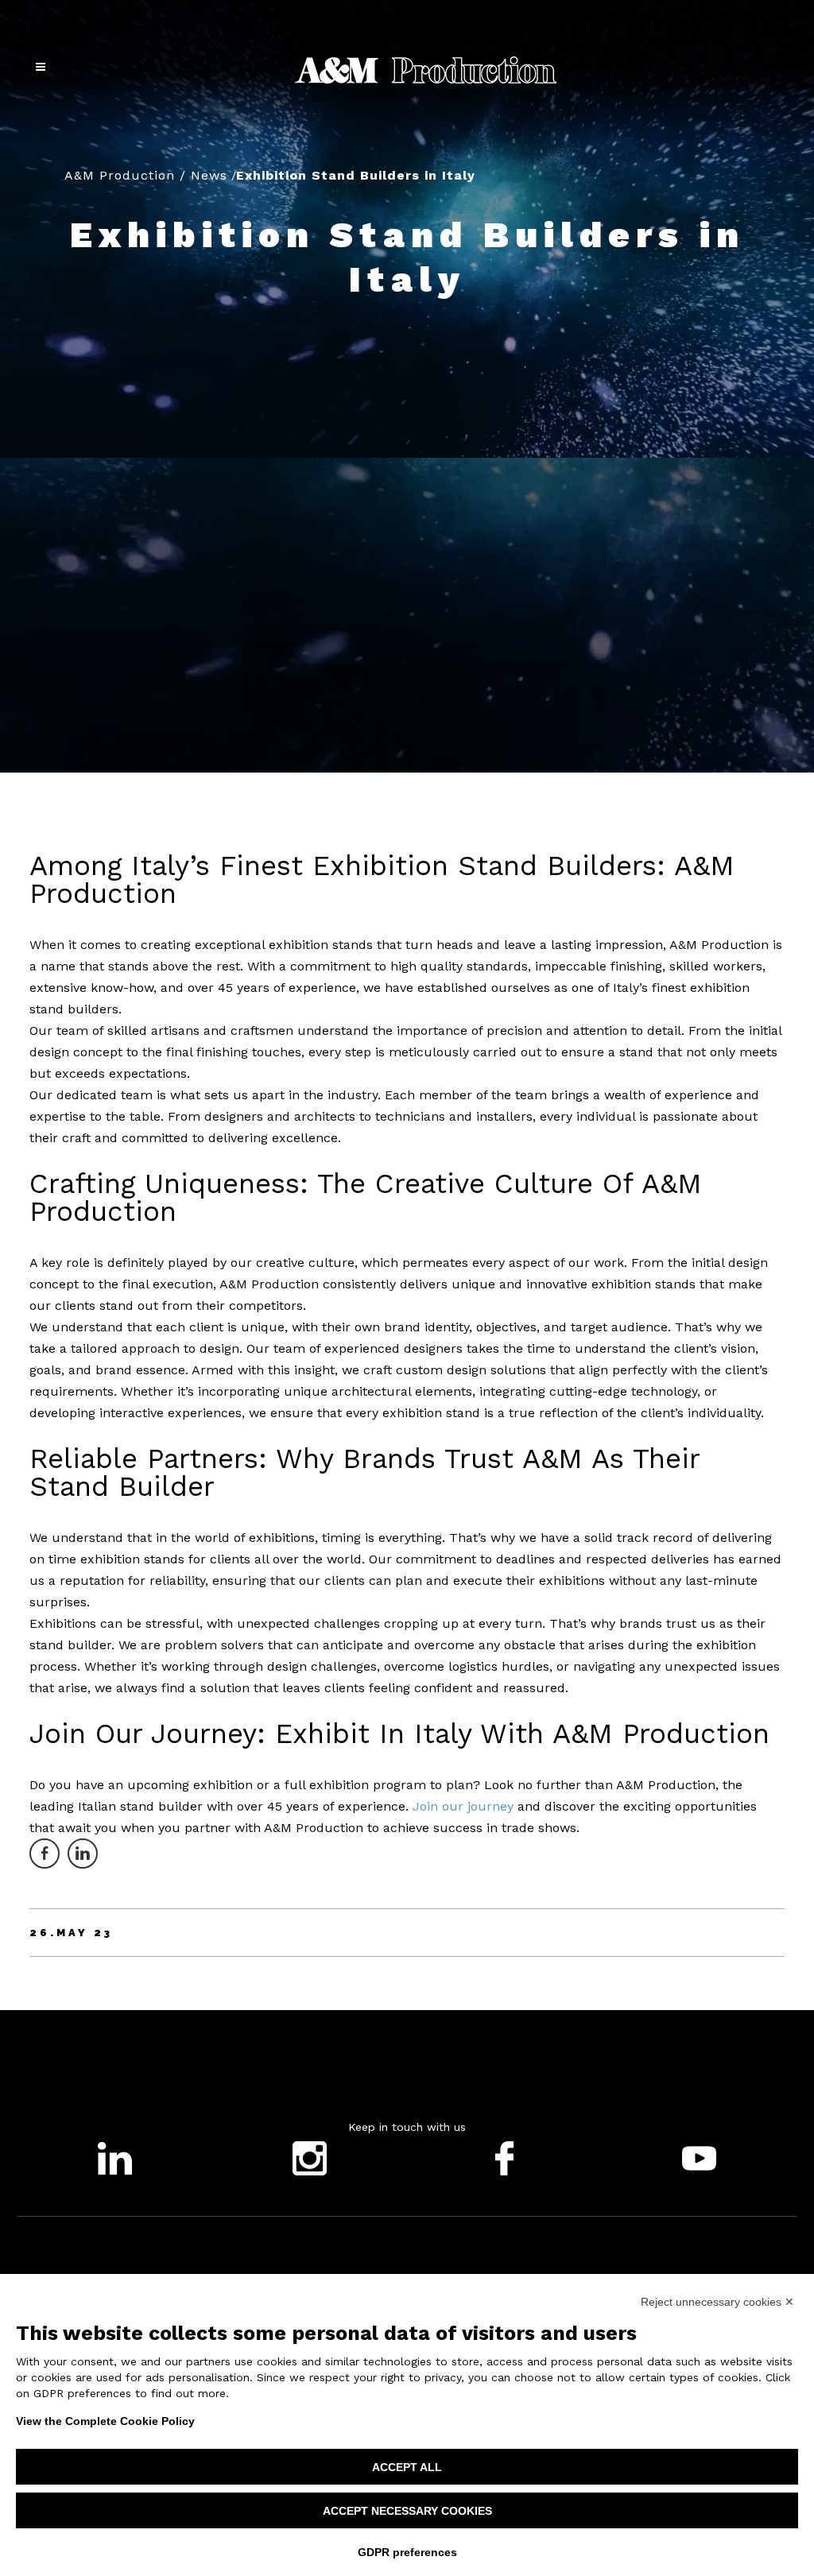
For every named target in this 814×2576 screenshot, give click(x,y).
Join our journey (461, 1806)
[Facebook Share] (45, 1854)
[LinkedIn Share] (83, 1854)
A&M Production (120, 175)
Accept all (407, 2467)
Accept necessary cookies (407, 2511)
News (209, 175)
